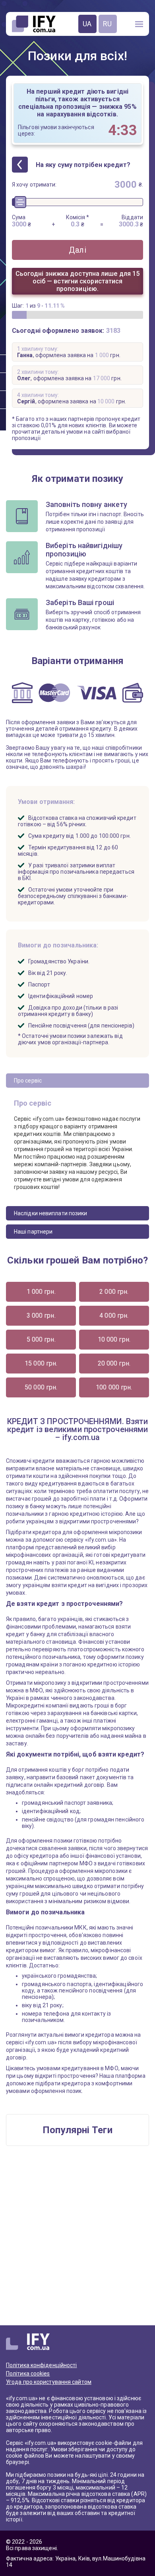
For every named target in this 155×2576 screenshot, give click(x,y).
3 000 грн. (41, 1316)
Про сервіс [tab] (28, 1081)
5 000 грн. (41, 1339)
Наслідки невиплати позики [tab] (51, 1213)
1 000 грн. (41, 1292)
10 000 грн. (114, 1339)
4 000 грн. (114, 1316)
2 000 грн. (114, 1292)
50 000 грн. (41, 1387)
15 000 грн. (41, 1363)
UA (87, 24)
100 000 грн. (114, 1387)
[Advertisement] (77, 2240)
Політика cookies (28, 2374)
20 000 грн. (114, 1363)
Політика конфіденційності (42, 2365)
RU (107, 24)
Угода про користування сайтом (49, 2382)
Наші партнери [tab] (33, 1232)
